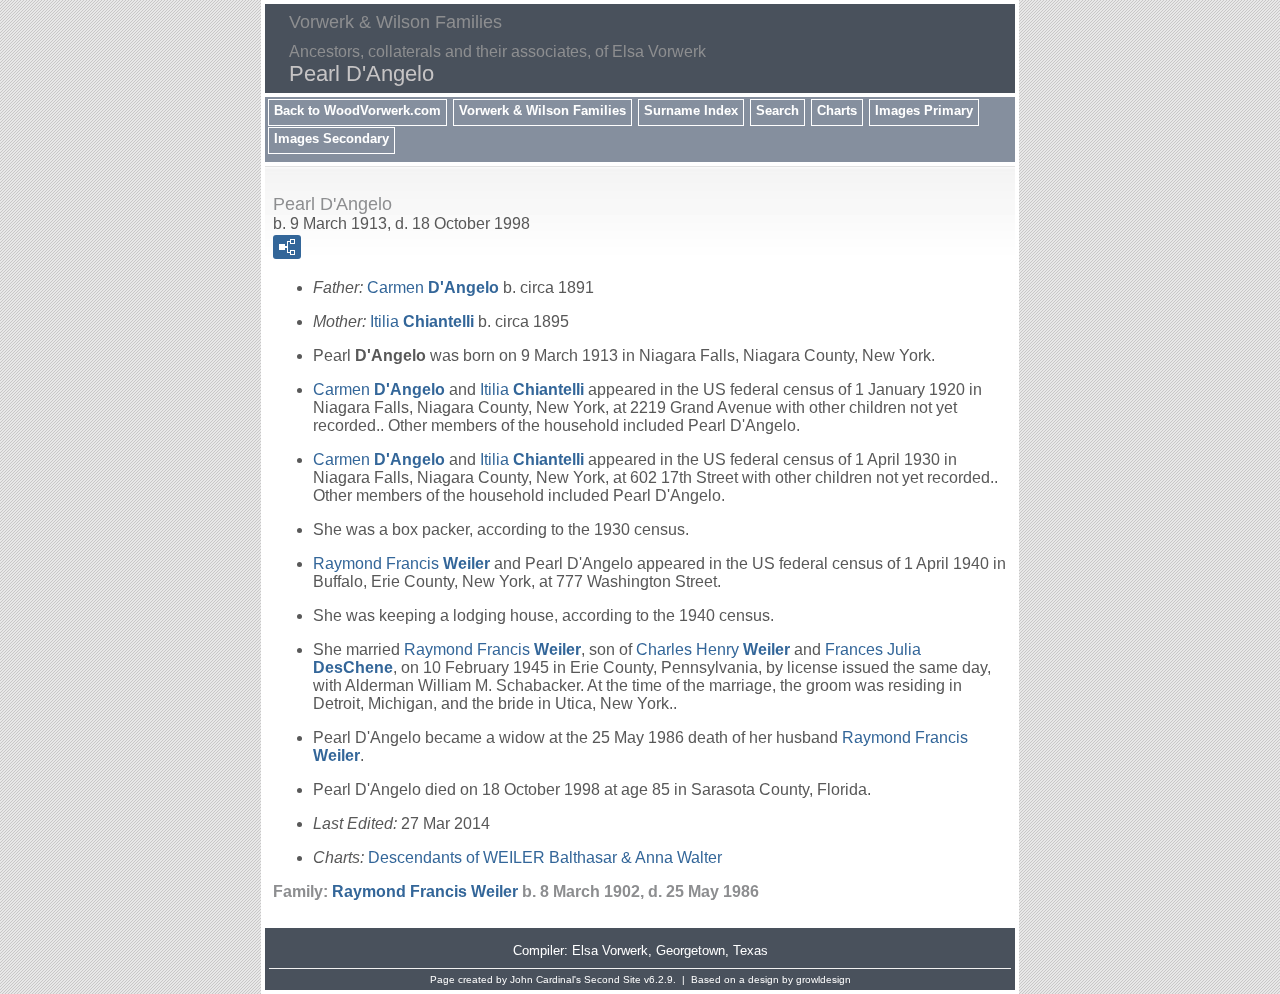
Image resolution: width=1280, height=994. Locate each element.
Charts (837, 110)
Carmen (433, 287)
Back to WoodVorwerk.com (357, 110)
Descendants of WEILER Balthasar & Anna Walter (545, 857)
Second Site (612, 979)
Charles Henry (713, 649)
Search (777, 110)
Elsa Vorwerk (610, 950)
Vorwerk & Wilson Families (542, 110)
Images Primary (924, 110)
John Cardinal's (545, 979)
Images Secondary (331, 138)
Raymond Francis (401, 563)
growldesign (823, 979)
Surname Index (691, 110)
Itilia (422, 321)
